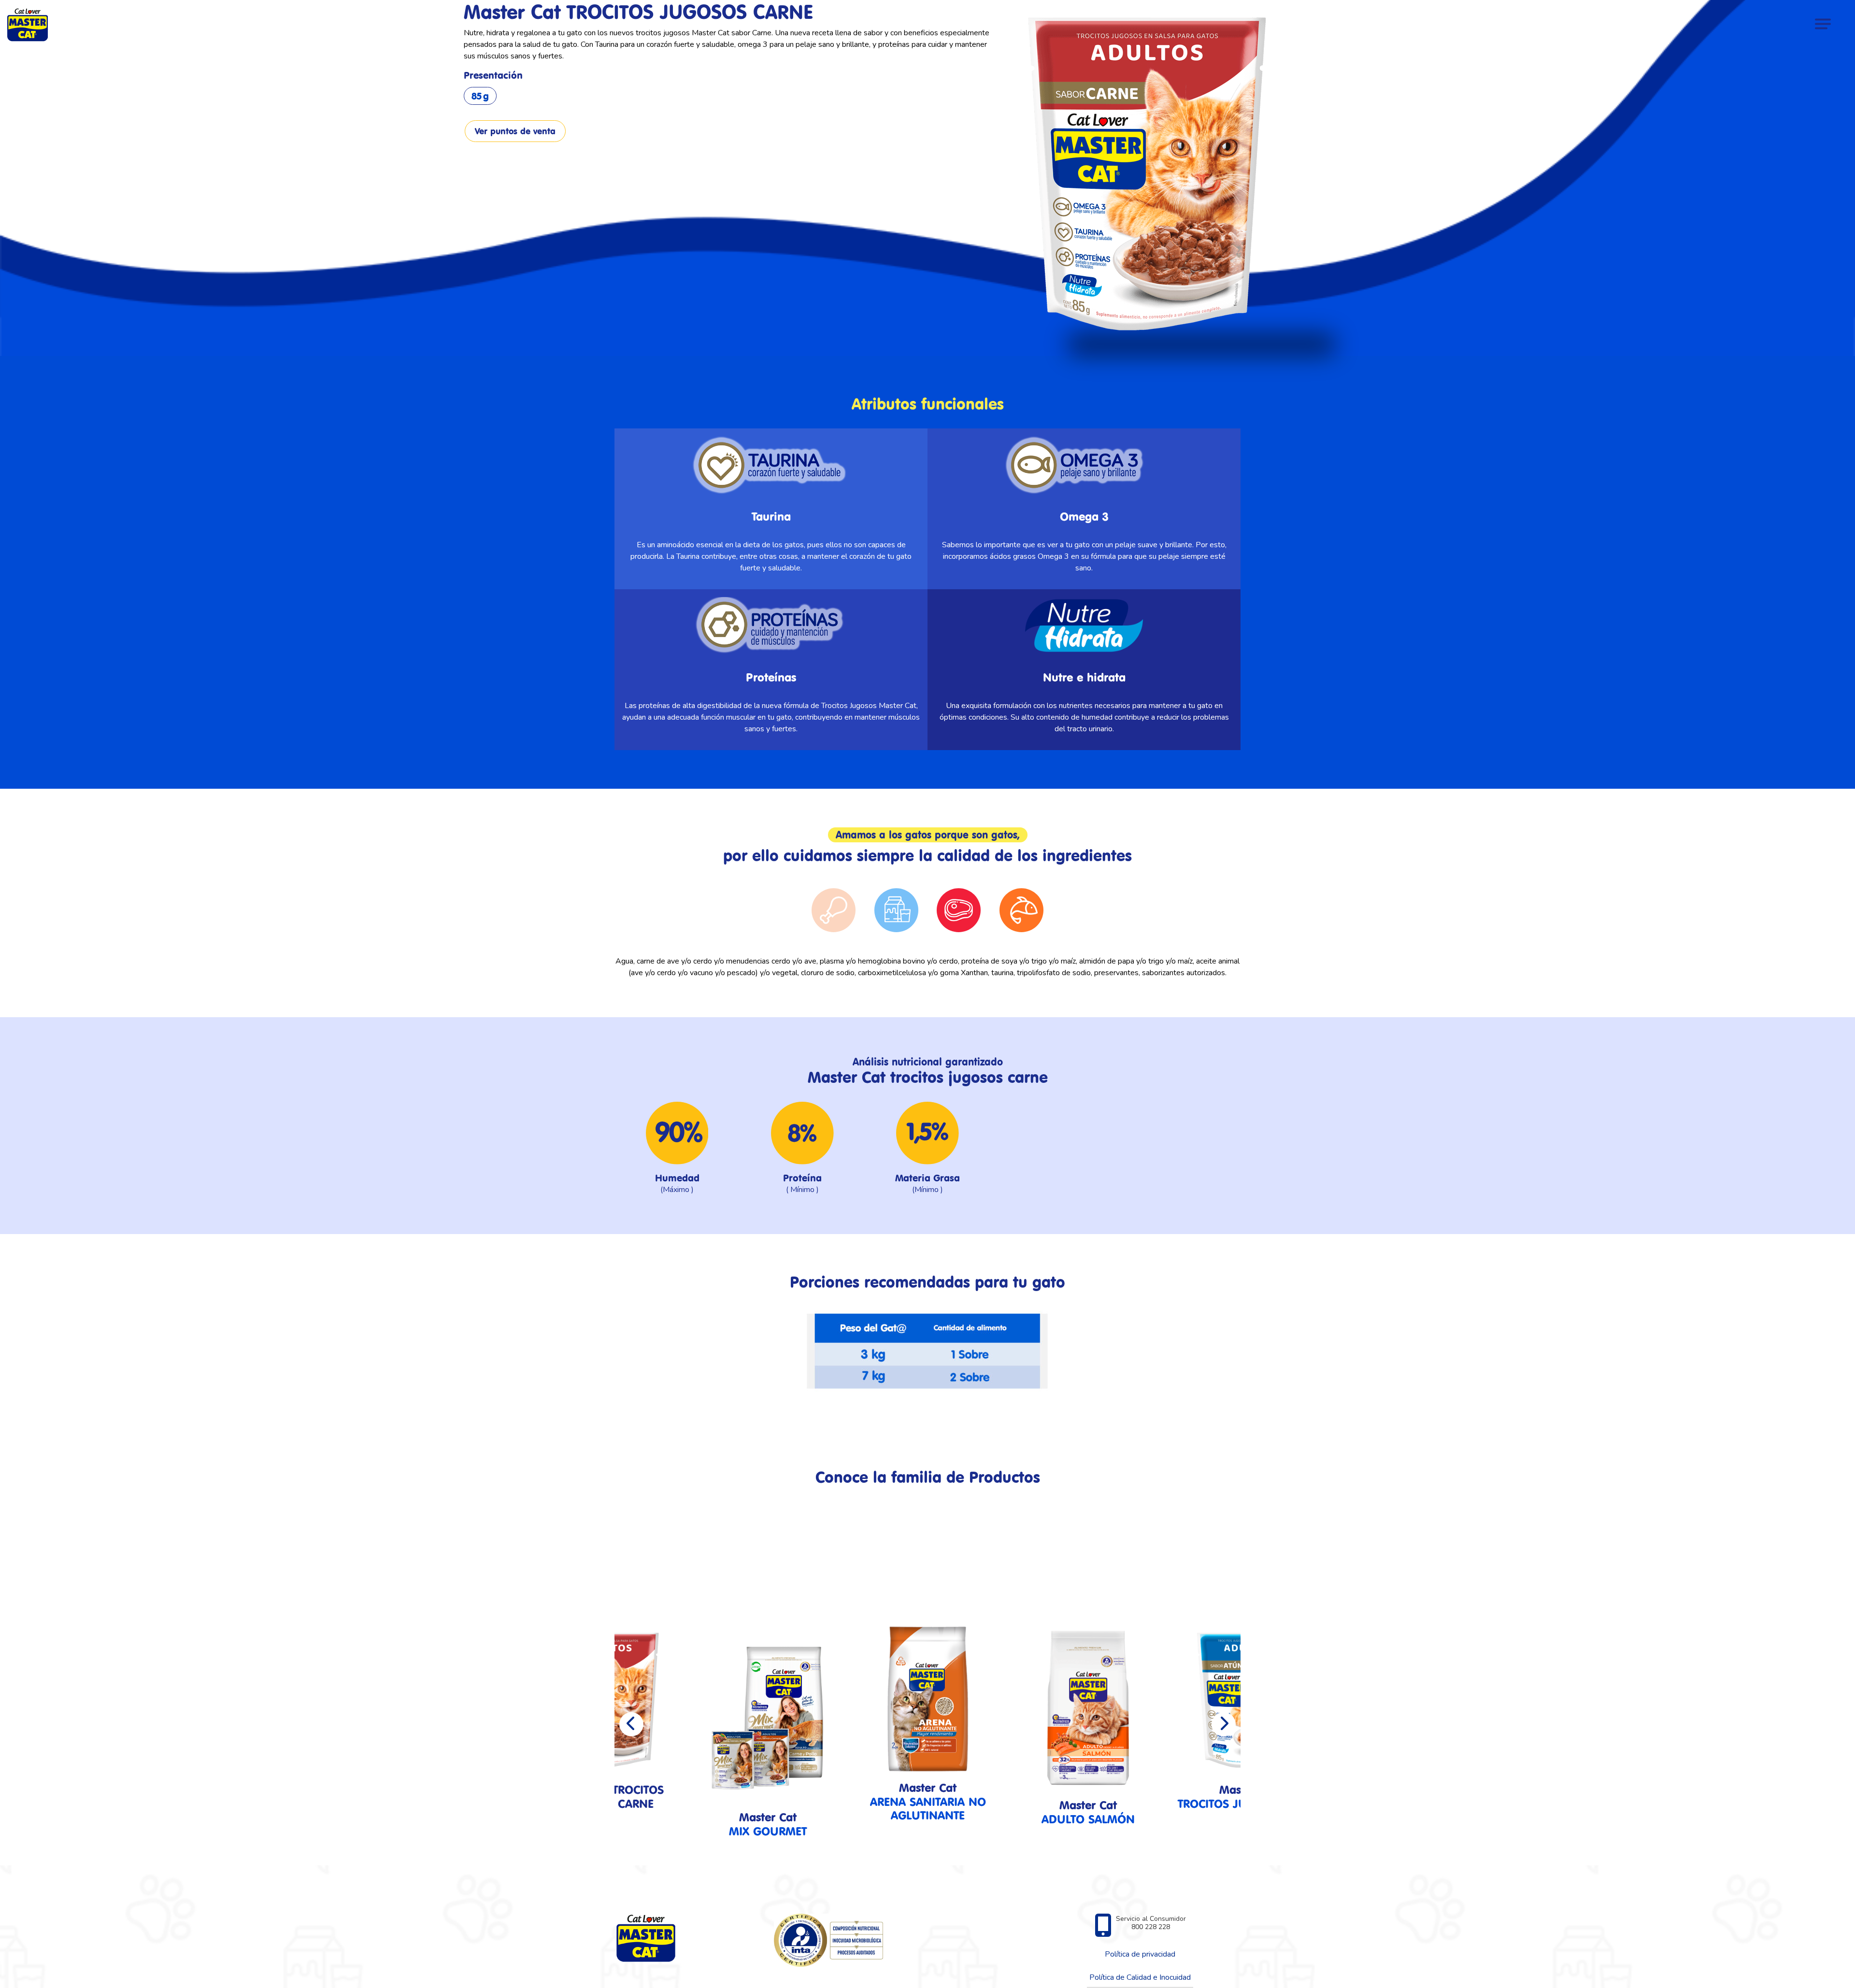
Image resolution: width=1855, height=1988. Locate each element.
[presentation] (631, 1724)
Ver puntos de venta (515, 131)
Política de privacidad (1140, 1954)
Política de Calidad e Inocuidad (1140, 1977)
